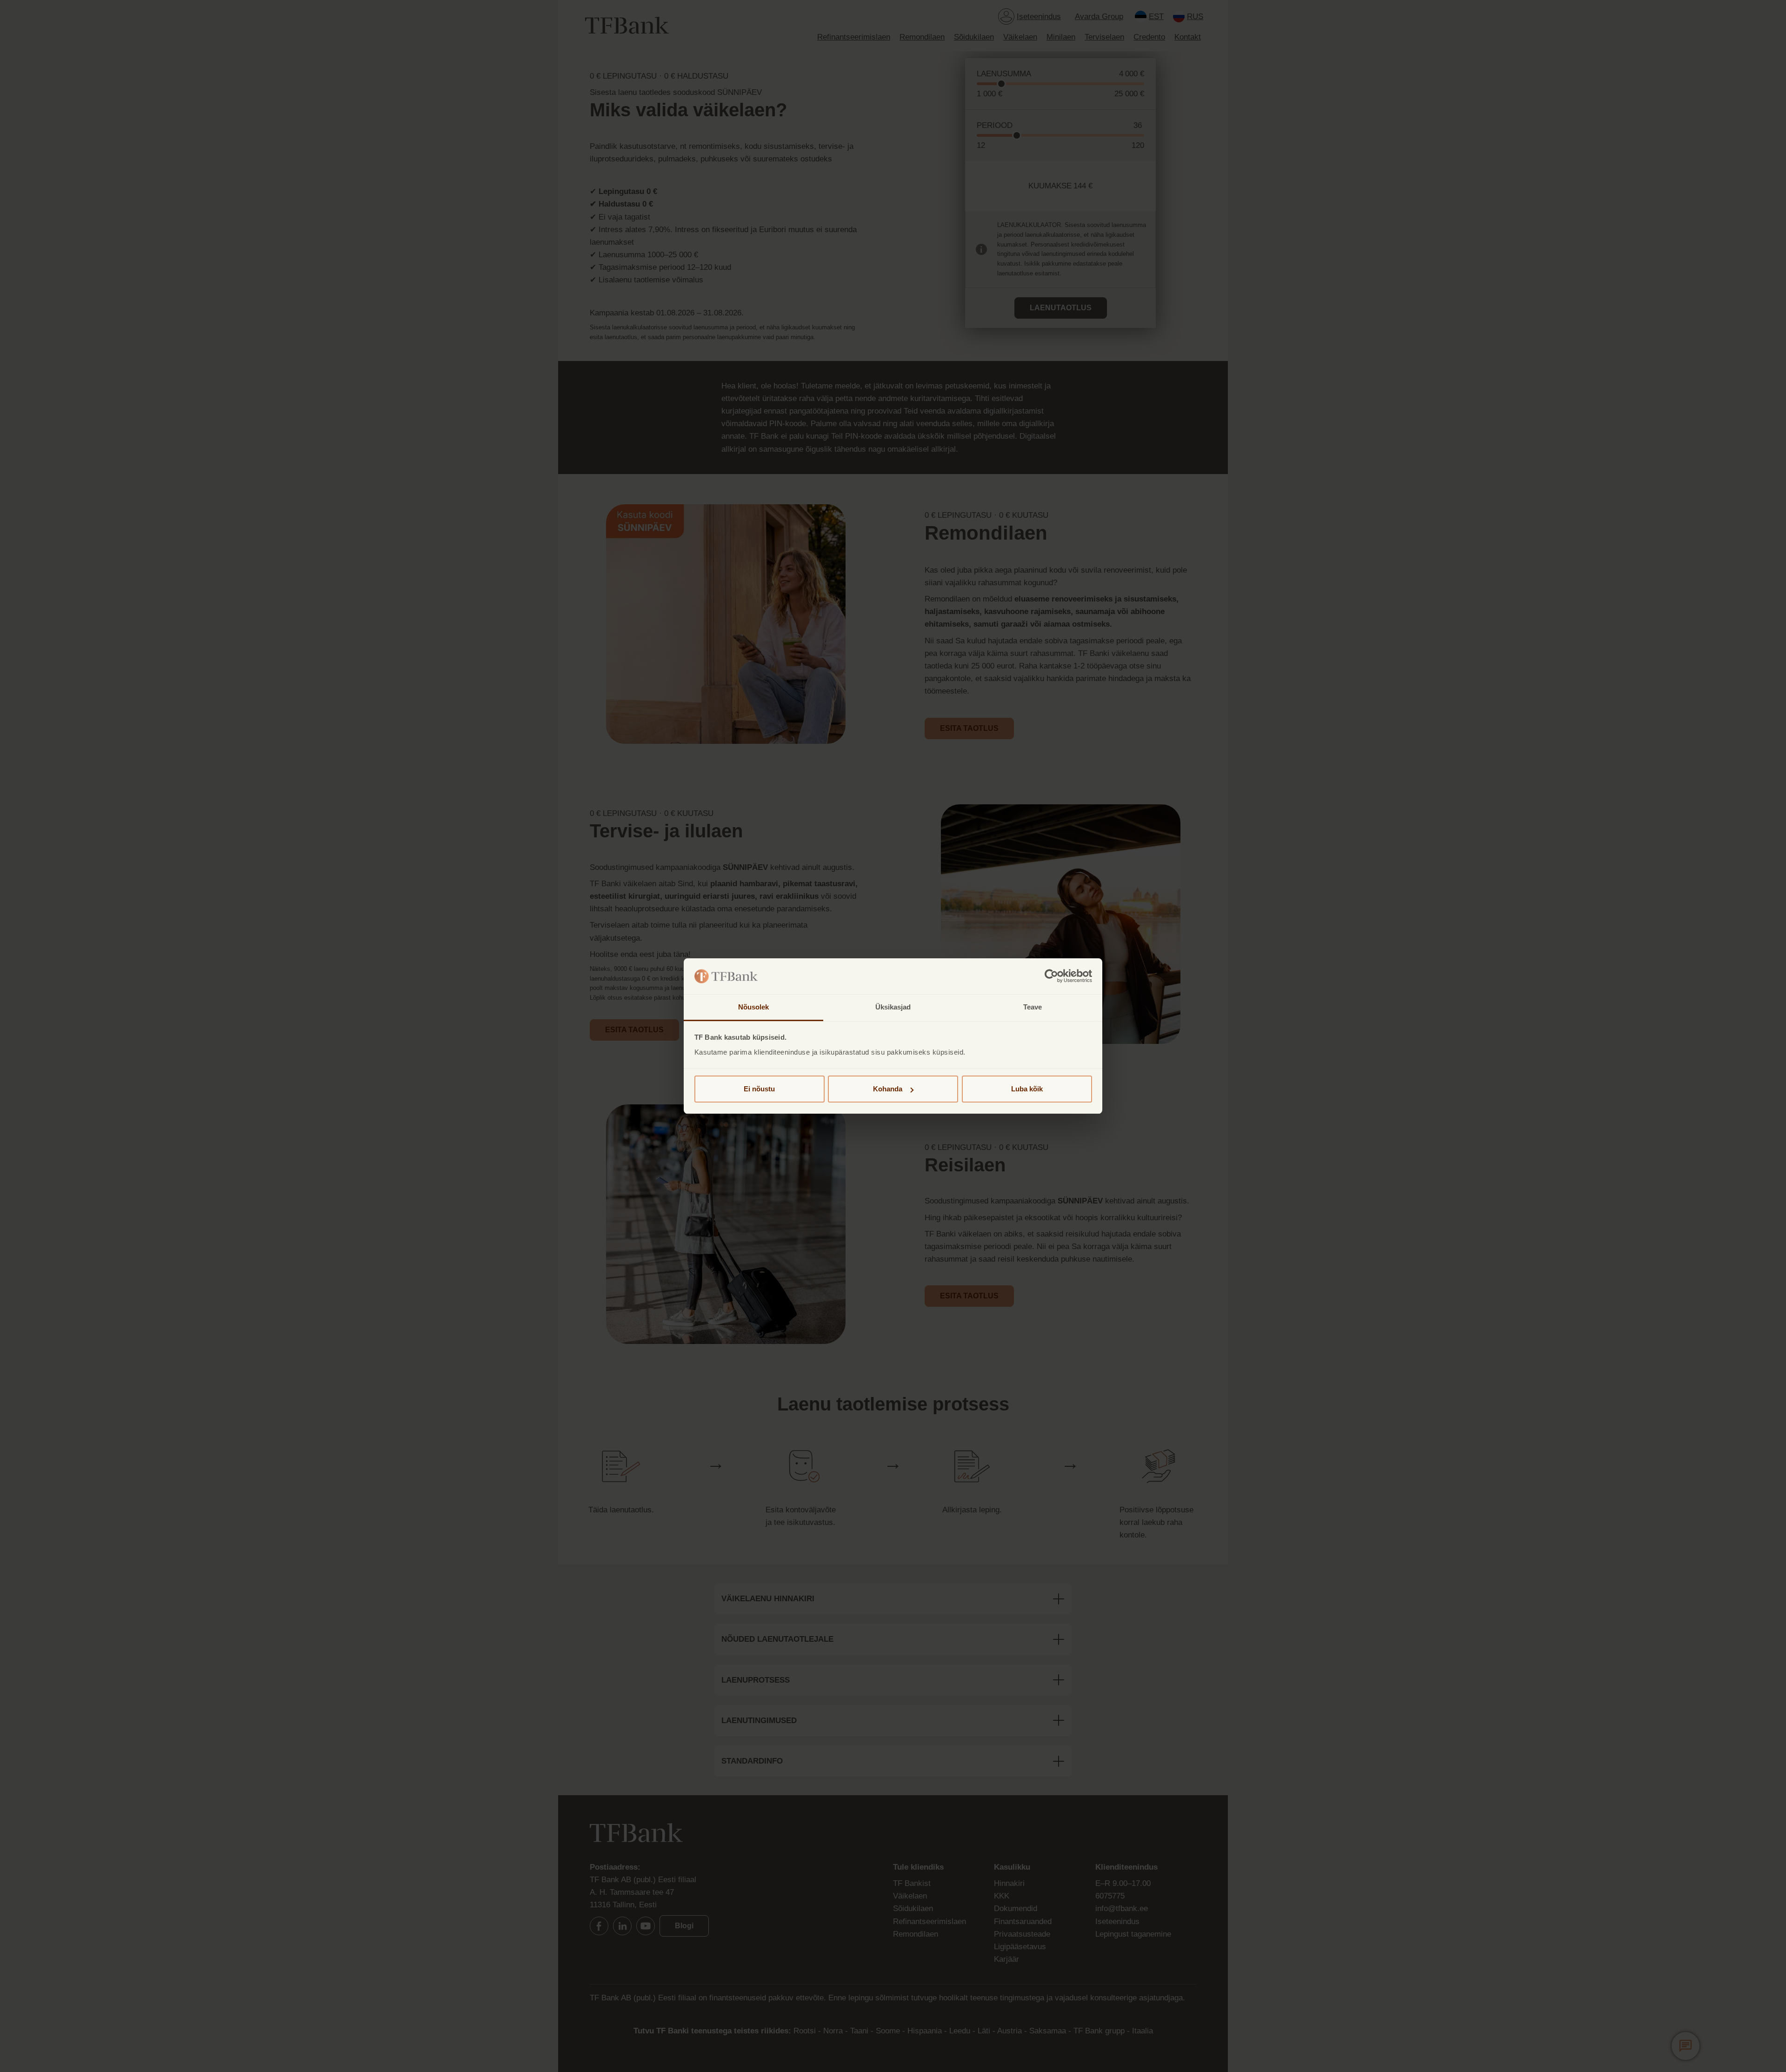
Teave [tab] (1033, 1007)
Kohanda (888, 1089)
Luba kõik (1027, 1089)
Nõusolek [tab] (754, 1007)
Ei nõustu (759, 1089)
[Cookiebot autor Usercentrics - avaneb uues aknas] (1051, 976)
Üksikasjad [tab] (893, 1007)
